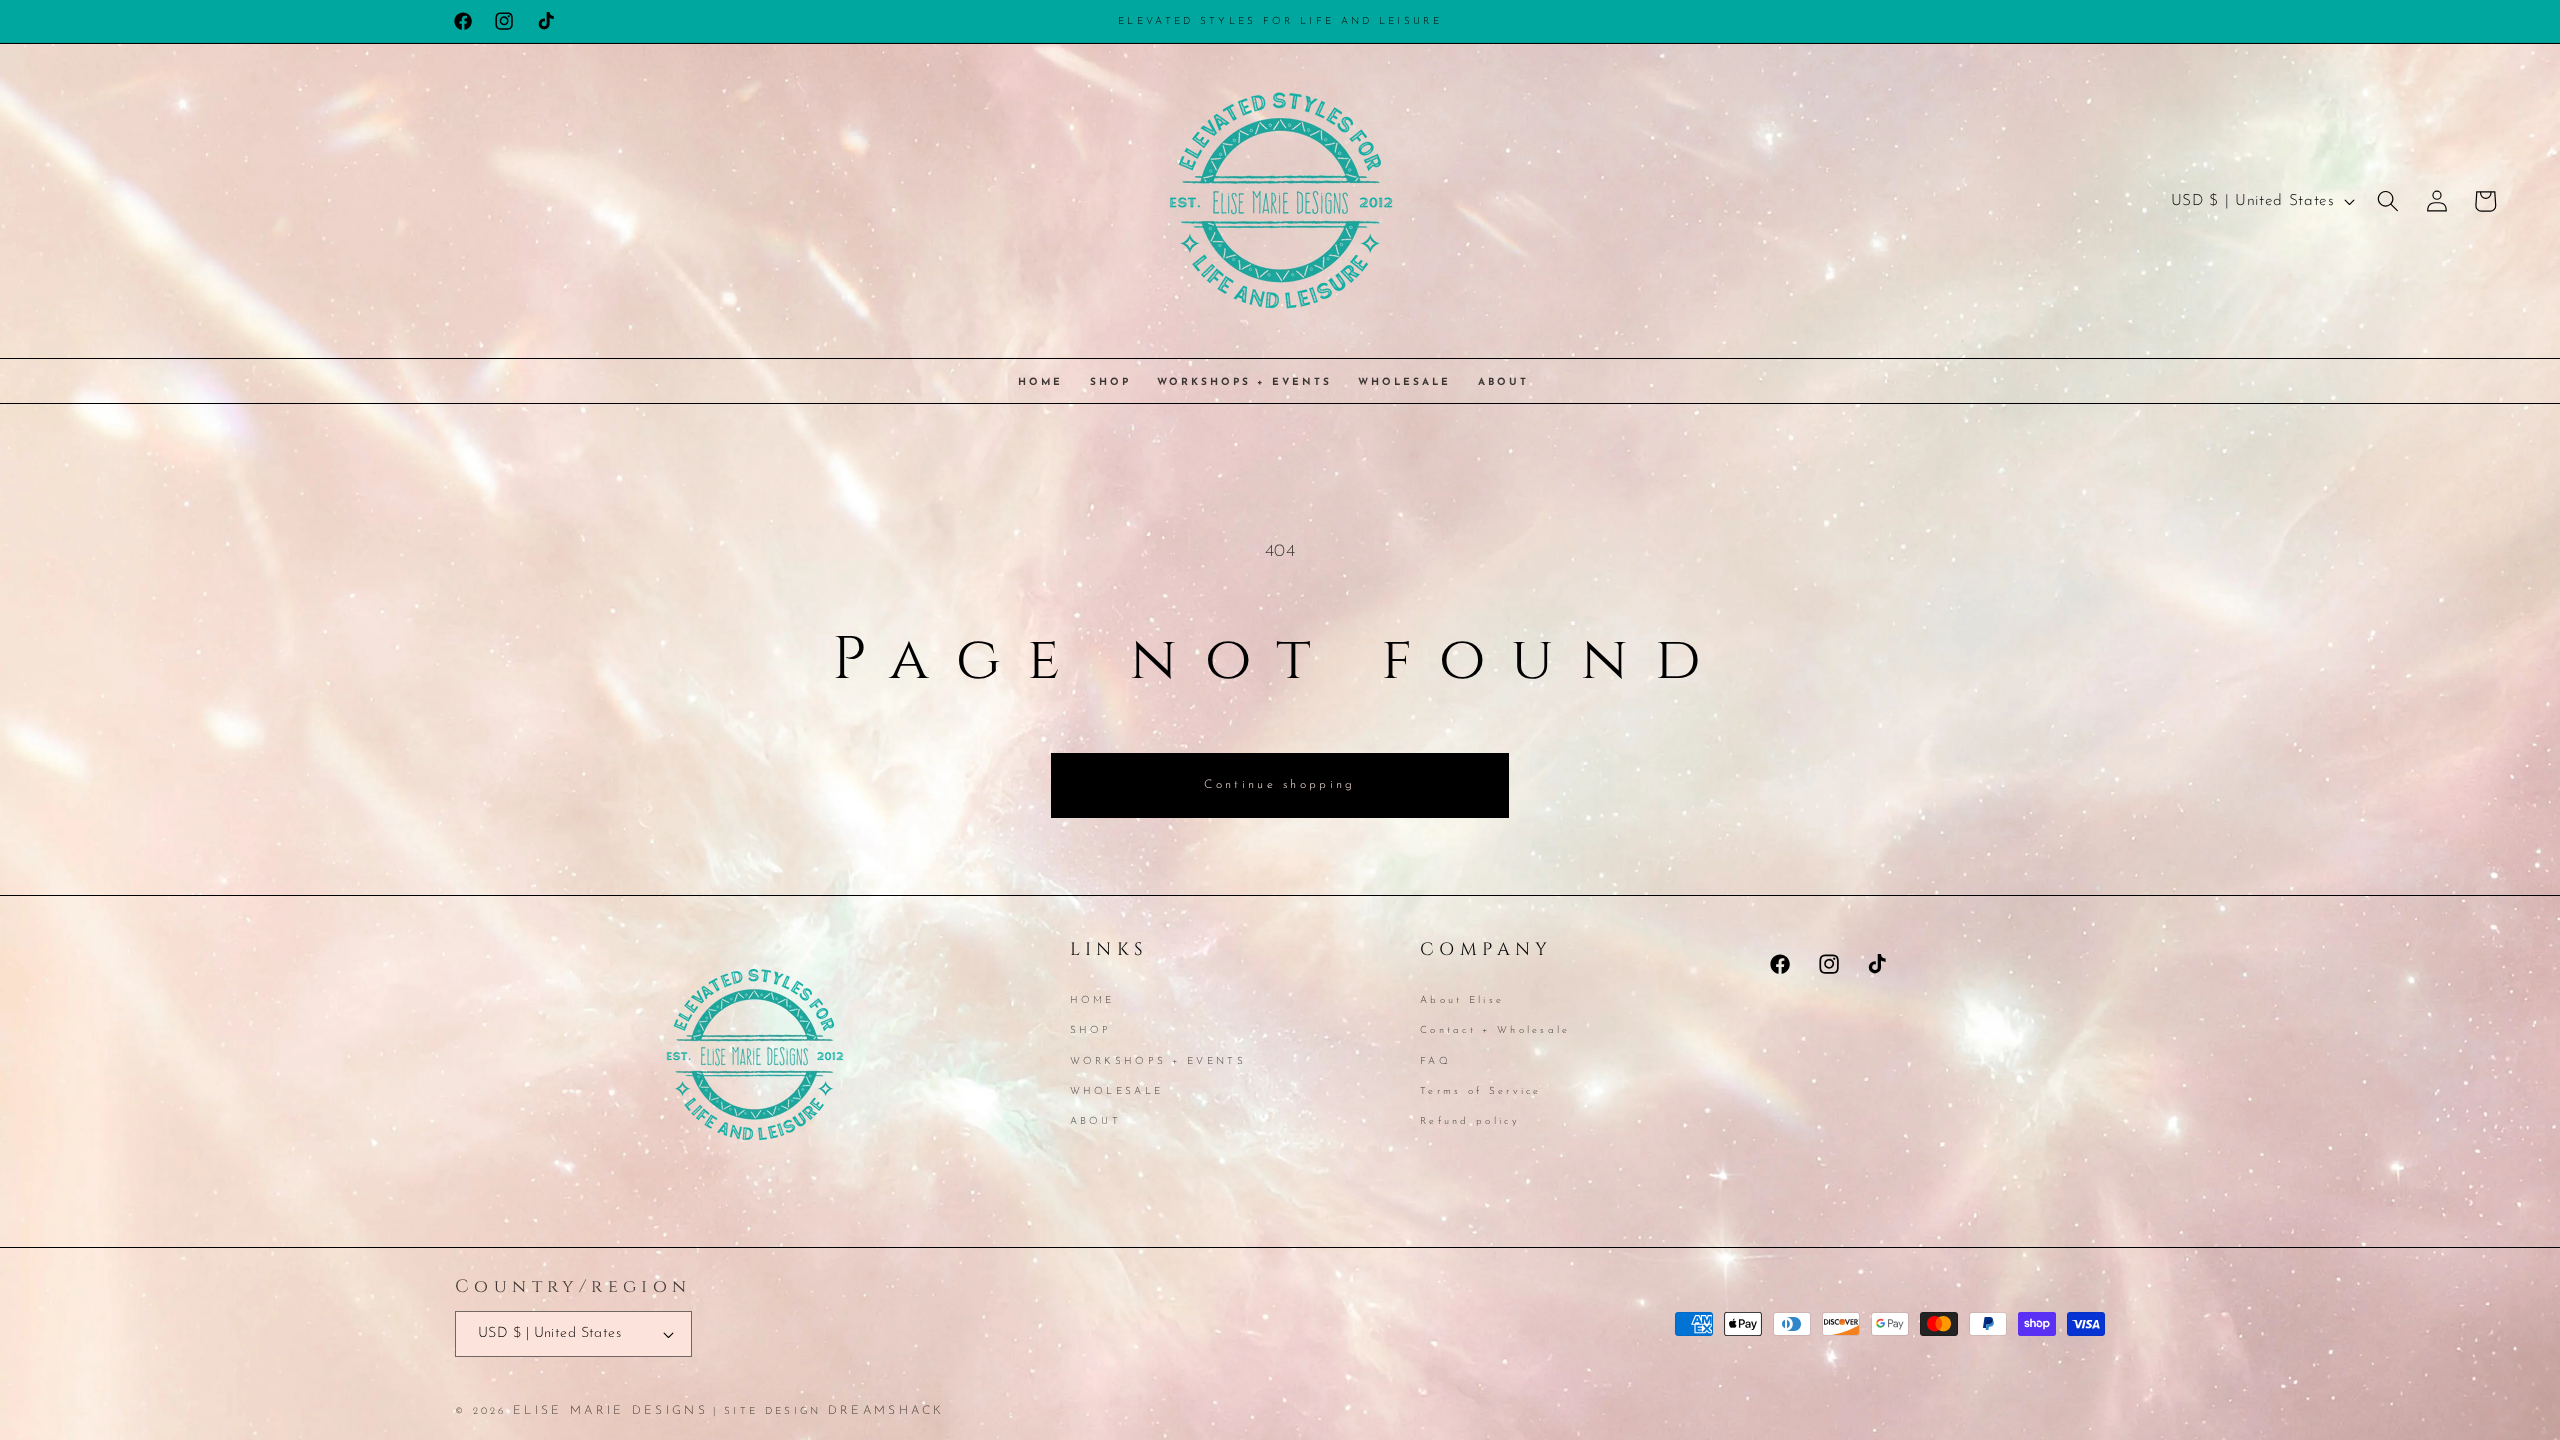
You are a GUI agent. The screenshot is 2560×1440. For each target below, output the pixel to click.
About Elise (1462, 1002)
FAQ (1435, 1061)
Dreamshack (886, 1411)
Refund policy (1470, 1121)
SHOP (1091, 1030)
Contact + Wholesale (1495, 1030)
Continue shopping (1279, 785)
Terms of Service (1481, 1091)
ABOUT (1096, 1121)
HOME (1092, 1002)
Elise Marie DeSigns (610, 1411)
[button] (2388, 201)
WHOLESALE (1117, 1091)
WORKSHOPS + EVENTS (1158, 1061)
